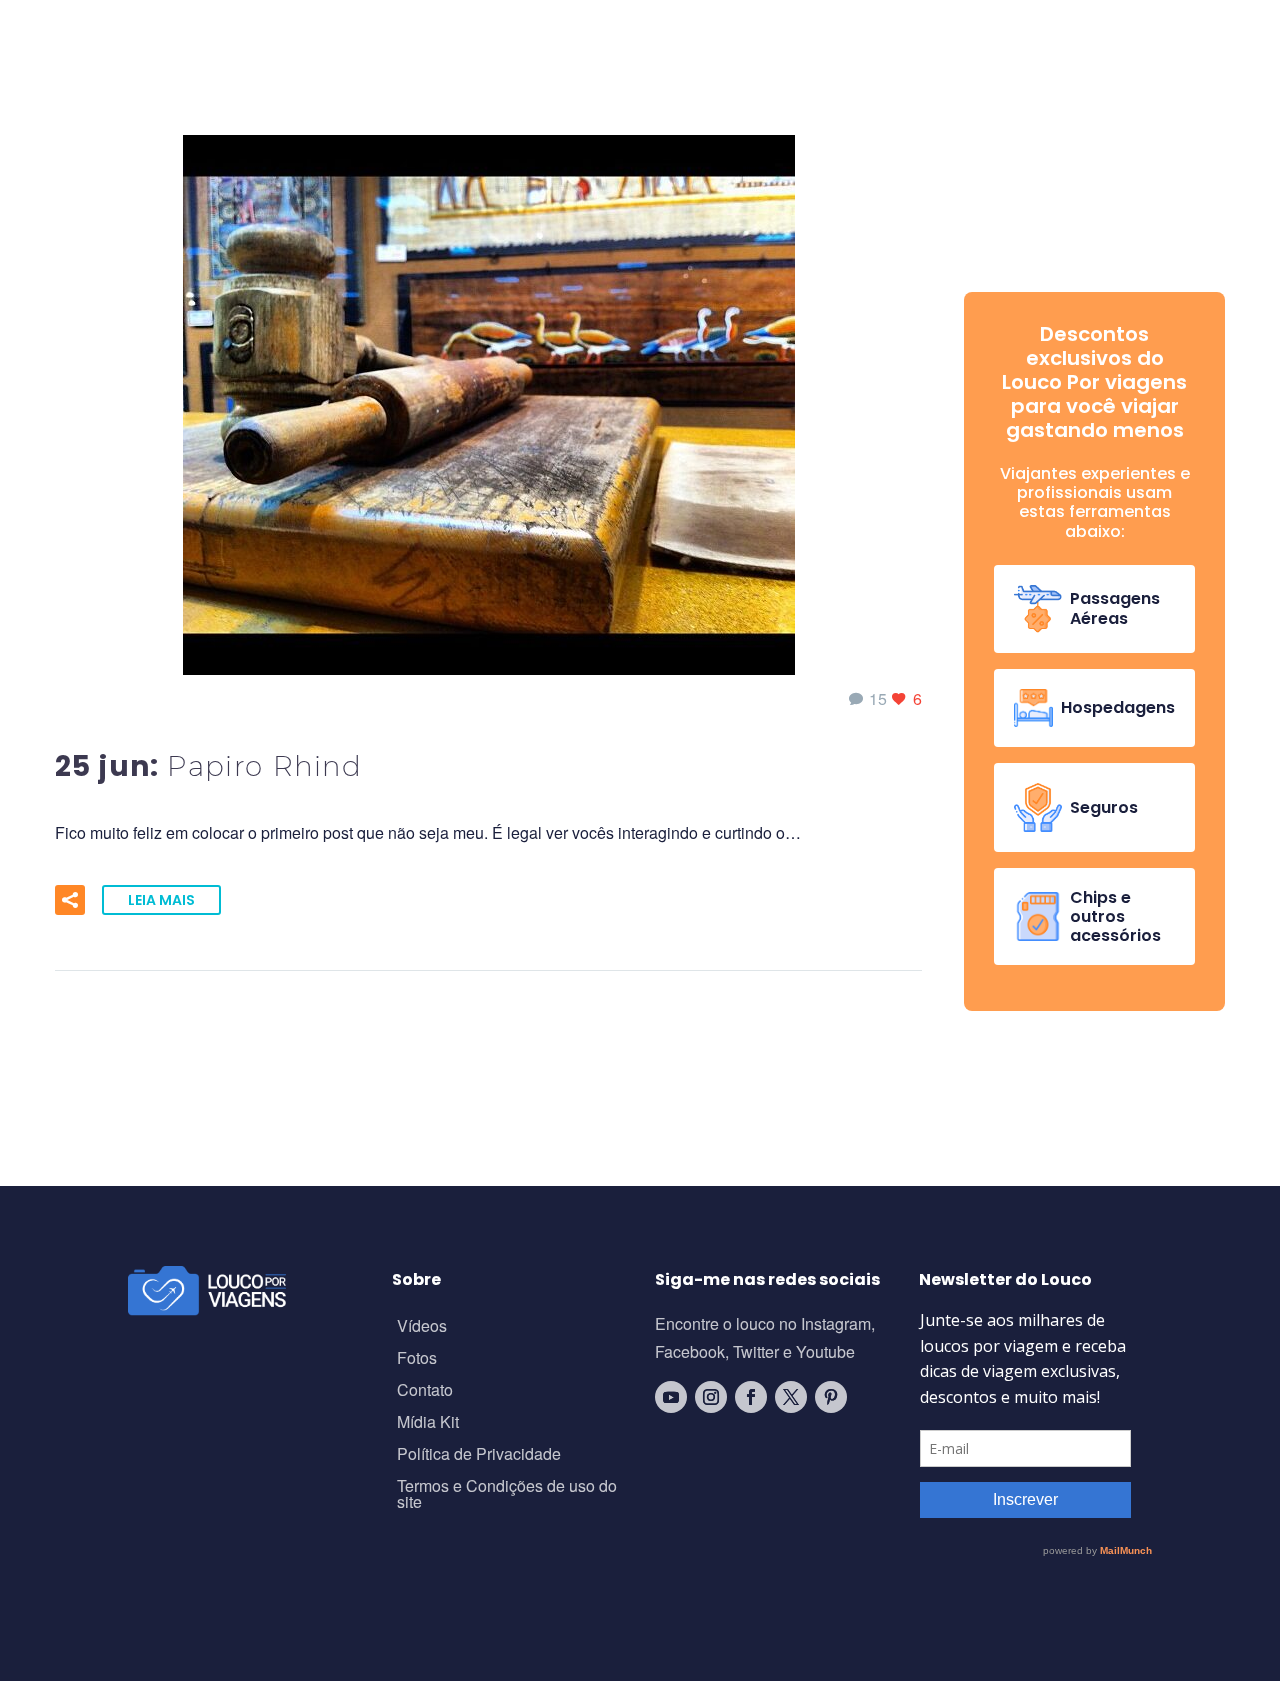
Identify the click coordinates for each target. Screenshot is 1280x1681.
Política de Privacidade (479, 1455)
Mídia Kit (428, 1423)
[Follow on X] (791, 1397)
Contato (425, 1391)
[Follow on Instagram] (711, 1397)
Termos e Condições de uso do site (507, 1495)
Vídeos (422, 1327)
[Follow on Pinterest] (831, 1397)
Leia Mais (161, 900)
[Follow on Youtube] (671, 1397)
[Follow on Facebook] (751, 1397)
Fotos (417, 1359)
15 (878, 698)
